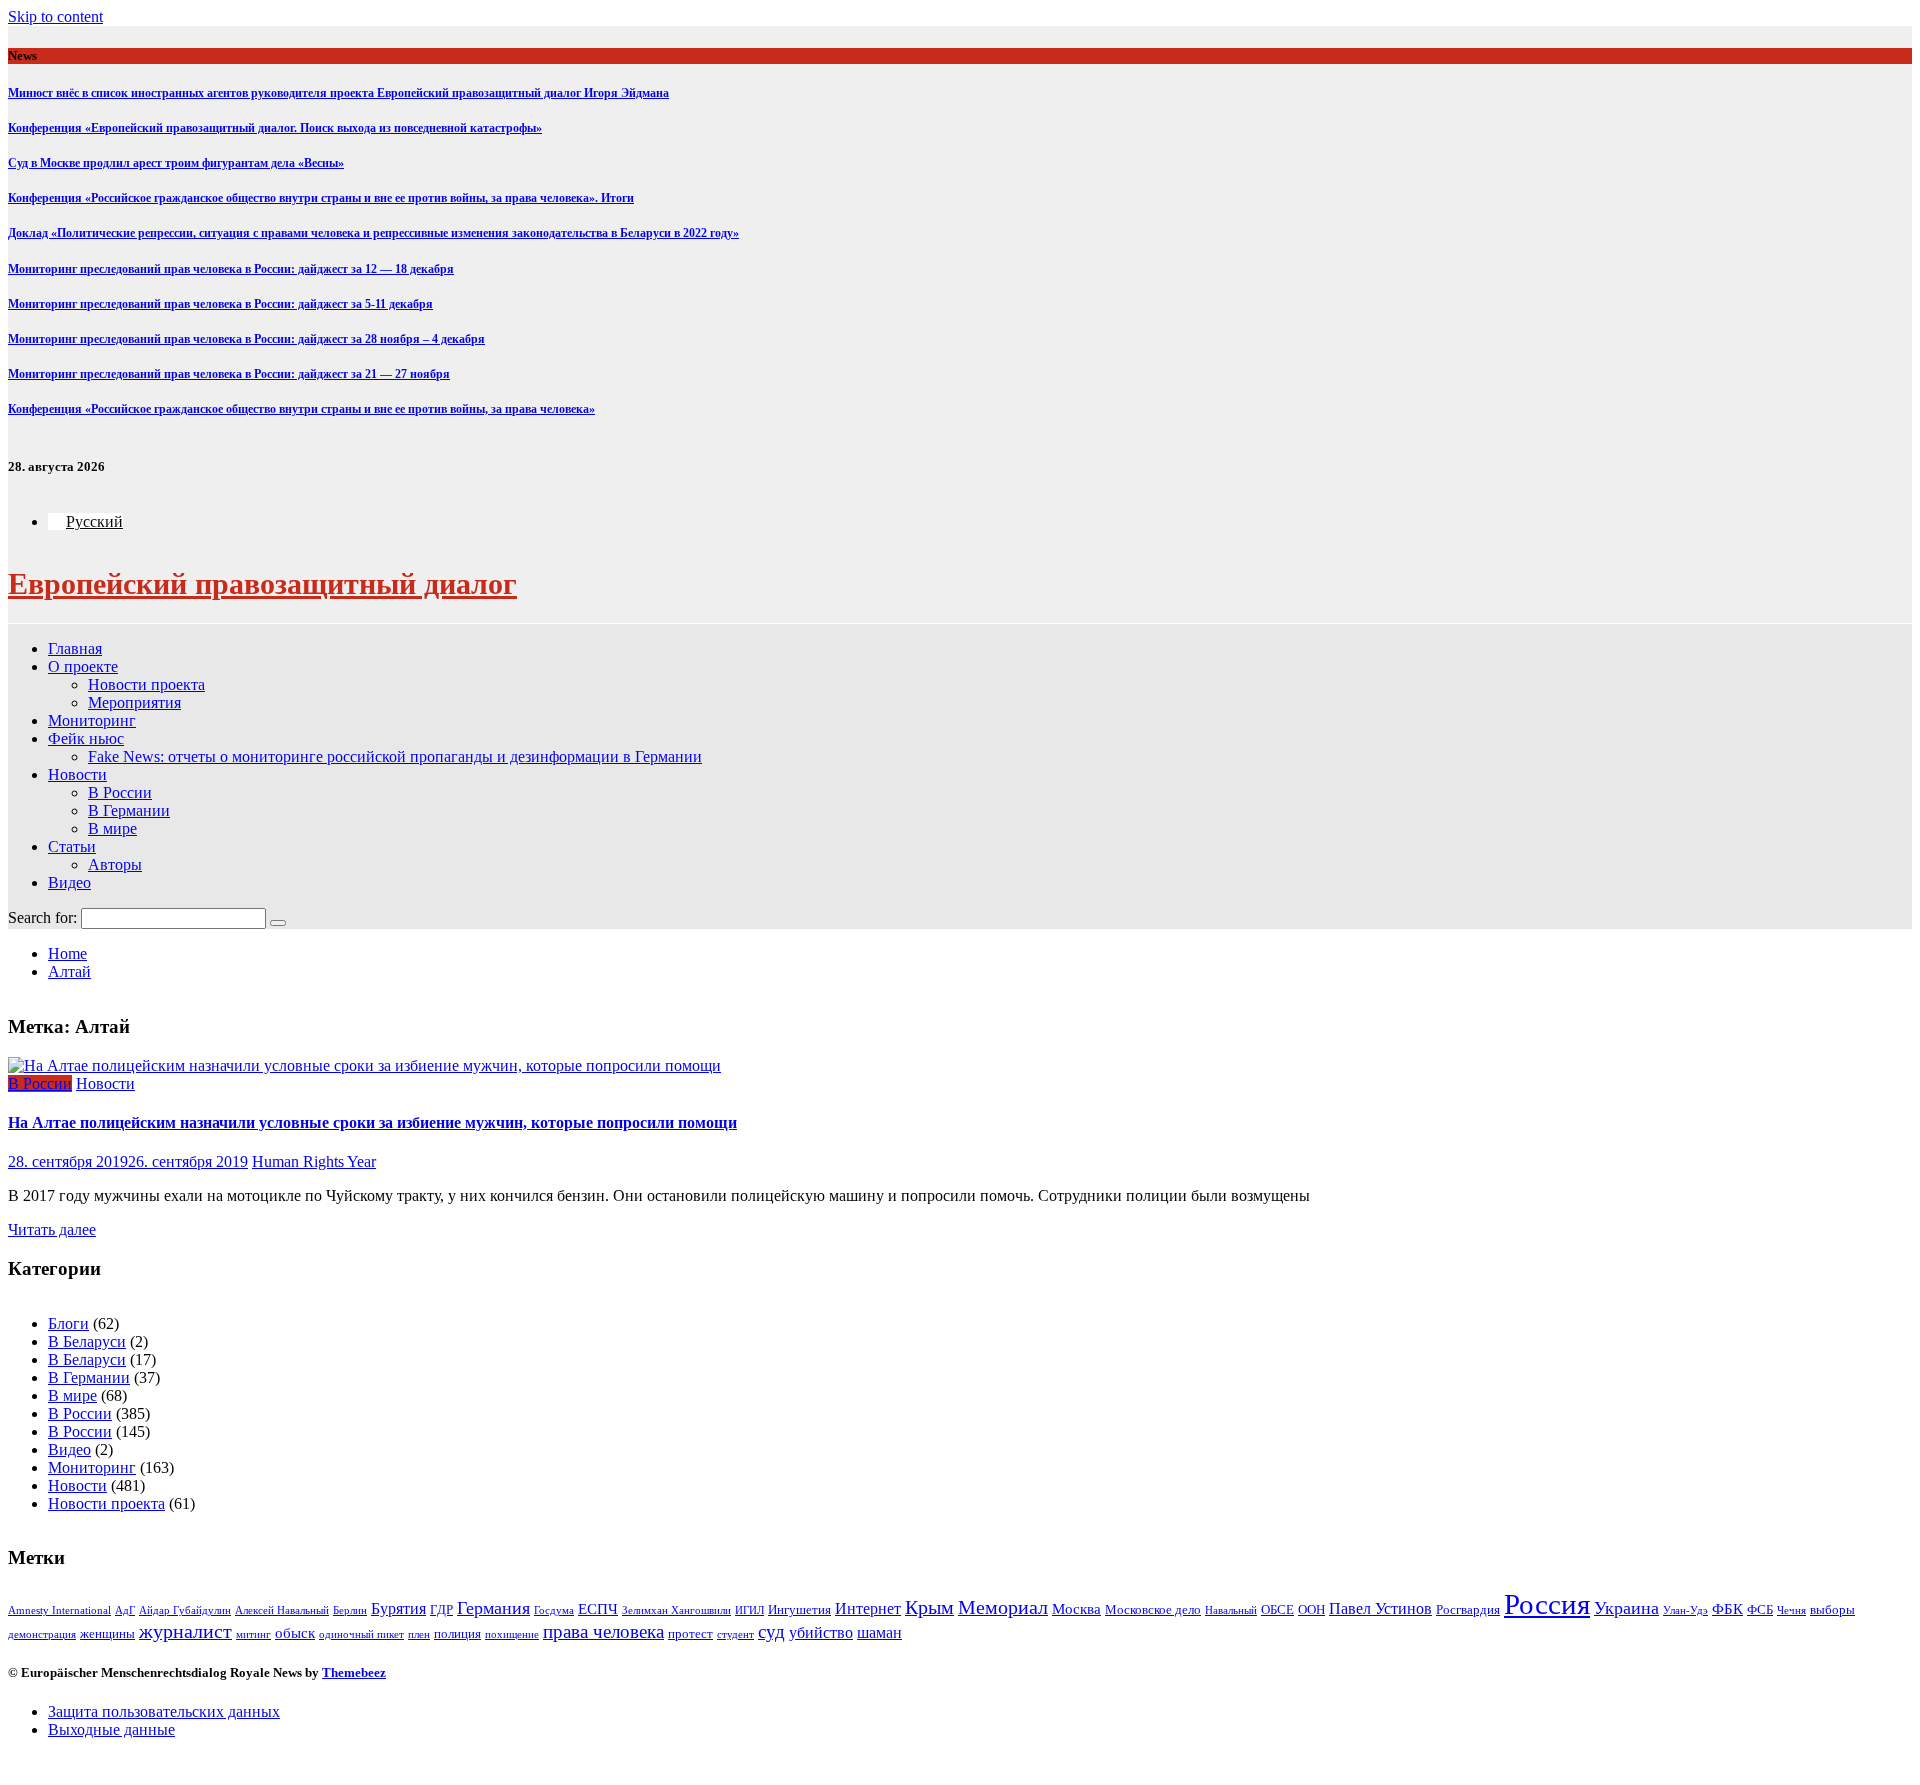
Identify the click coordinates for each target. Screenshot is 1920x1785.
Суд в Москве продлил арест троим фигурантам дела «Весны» (176, 163)
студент (735, 1634)
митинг (253, 1634)
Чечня (1791, 1610)
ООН (1311, 1609)
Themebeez (354, 1672)
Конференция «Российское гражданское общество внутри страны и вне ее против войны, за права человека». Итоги (321, 198)
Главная (75, 648)
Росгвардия (1468, 1609)
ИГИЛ (749, 1610)
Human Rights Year (314, 1161)
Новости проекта (146, 684)
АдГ (125, 1610)
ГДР (441, 1609)
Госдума (554, 1610)
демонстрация (42, 1634)
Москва (1076, 1609)
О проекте (83, 666)
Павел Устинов (1380, 1608)
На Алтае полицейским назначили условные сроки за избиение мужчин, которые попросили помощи (372, 1122)
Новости (77, 774)
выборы (1832, 1609)
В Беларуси (87, 1341)
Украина (1626, 1608)
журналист (185, 1631)
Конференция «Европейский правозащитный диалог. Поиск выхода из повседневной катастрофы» (275, 128)
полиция (457, 1633)
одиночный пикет (361, 1634)
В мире (112, 828)
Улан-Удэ (1685, 1610)
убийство (821, 1632)
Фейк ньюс (86, 738)
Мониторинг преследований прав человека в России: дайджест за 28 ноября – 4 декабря (246, 339)
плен (419, 1634)
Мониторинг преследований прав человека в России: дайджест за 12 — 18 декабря (231, 269)
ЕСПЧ (598, 1609)
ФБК (1727, 1609)
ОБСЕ (1277, 1609)
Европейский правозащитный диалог (262, 583)
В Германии (129, 810)
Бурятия (398, 1608)
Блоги (68, 1323)
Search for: (42, 917)
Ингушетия (799, 1609)
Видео (69, 882)
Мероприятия (134, 702)
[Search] (278, 923)
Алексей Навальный (282, 1610)
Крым (929, 1607)
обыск (295, 1633)
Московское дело (1153, 1609)
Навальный (1231, 1610)
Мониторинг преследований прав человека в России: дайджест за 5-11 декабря (220, 304)
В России (120, 792)
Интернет (868, 1608)
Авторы (115, 864)
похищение (512, 1634)
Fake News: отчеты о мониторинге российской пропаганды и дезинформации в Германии (395, 756)
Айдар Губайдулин (185, 1610)
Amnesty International (59, 1610)
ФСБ (1760, 1609)
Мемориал (1003, 1607)
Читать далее (52, 1229)
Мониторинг (92, 720)
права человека (603, 1631)
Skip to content (55, 16)
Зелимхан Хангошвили (676, 1610)
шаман (879, 1632)
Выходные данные (111, 1729)
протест (690, 1633)
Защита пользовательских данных (164, 1711)
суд (771, 1631)
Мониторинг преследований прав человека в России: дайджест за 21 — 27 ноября (229, 374)
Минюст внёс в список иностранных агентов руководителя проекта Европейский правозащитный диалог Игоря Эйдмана (338, 93)
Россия (1547, 1604)
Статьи (72, 846)
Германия (493, 1608)
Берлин (350, 1610)
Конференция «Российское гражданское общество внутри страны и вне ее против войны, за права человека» (301, 409)
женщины (107, 1633)
